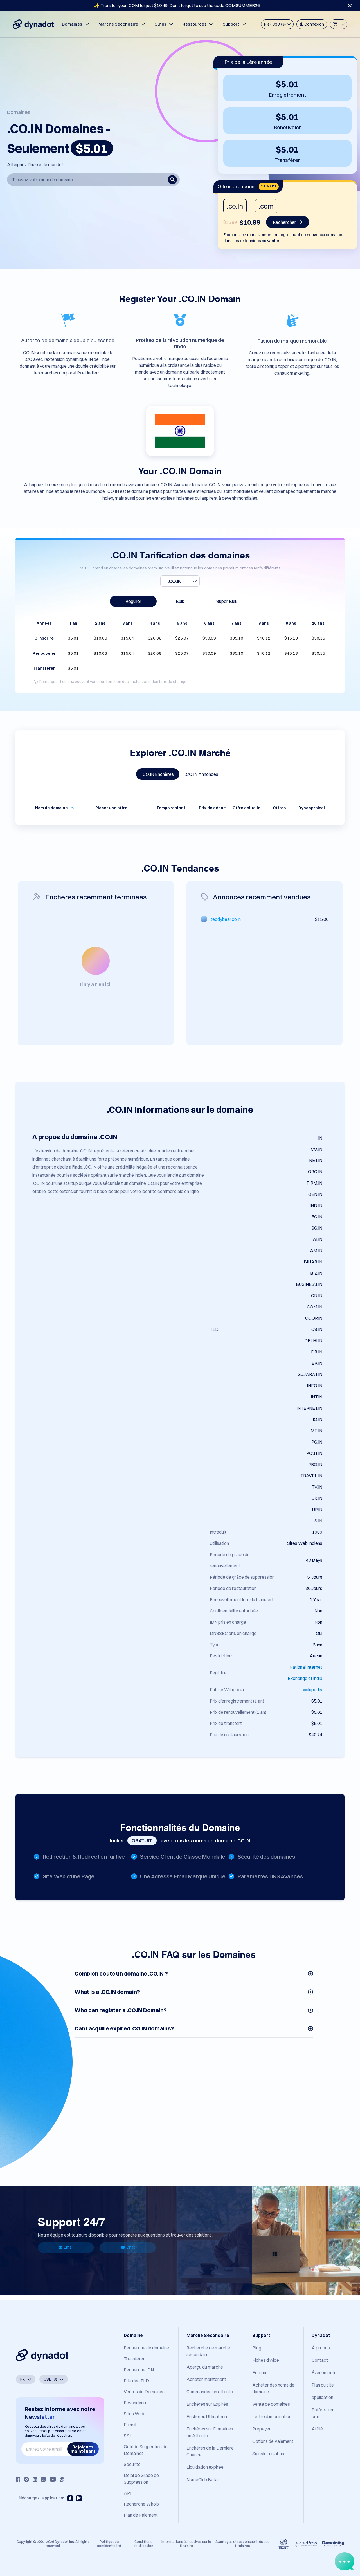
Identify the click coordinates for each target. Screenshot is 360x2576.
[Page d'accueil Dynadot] (33, 24)
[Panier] (339, 24)
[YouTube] (53, 2479)
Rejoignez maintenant (83, 2449)
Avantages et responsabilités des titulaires (242, 2543)
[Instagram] (26, 2479)
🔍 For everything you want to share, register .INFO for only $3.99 (177, 5)
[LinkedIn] (35, 2479)
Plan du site (323, 2385)
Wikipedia (312, 1690)
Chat (130, 2247)
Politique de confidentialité (109, 2543)
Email (69, 2247)
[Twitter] (43, 2479)
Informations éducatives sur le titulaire (186, 2543)
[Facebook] (18, 2479)
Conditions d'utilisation (143, 2543)
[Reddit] (62, 2479)
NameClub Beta (202, 2479)
